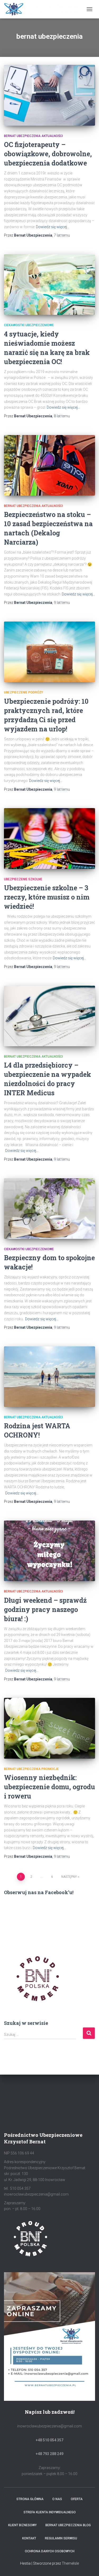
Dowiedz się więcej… (53, 227)
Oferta (77, 2499)
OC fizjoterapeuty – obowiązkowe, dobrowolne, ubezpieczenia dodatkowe (48, 154)
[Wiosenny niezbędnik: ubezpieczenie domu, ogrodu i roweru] (49, 1728)
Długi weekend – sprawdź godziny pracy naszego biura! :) (45, 1609)
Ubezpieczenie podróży (23, 692)
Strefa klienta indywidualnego (50, 2512)
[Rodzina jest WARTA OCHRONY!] (49, 1377)
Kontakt (29, 2538)
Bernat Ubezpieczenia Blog (68, 2525)
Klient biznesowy (22, 2525)
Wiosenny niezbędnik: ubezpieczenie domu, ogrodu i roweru (49, 1787)
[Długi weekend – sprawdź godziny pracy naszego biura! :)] (49, 1551)
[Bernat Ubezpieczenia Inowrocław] (43, 9)
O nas (57, 2499)
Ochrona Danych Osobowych (50, 2551)
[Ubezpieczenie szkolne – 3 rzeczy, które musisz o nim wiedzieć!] (49, 838)
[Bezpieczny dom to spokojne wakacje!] (49, 1209)
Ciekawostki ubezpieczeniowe (29, 325)
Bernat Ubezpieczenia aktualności (33, 136)
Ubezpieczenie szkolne (23, 879)
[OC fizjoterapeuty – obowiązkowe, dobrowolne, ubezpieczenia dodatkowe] (49, 95)
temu (62, 235)
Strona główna (30, 2499)
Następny (69, 1877)
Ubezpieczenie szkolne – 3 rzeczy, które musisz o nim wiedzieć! (47, 897)
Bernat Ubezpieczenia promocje (31, 1769)
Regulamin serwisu (61, 2538)
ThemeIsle (70, 2563)
